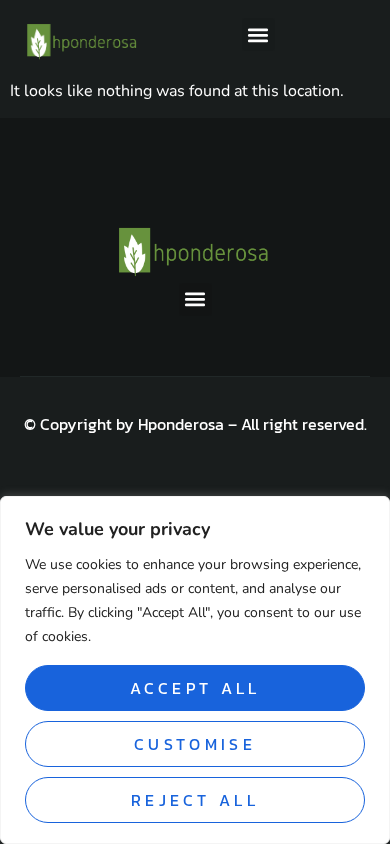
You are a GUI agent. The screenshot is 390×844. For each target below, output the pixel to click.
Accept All (195, 688)
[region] (195, 670)
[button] (258, 34)
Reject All (195, 800)
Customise (195, 744)
